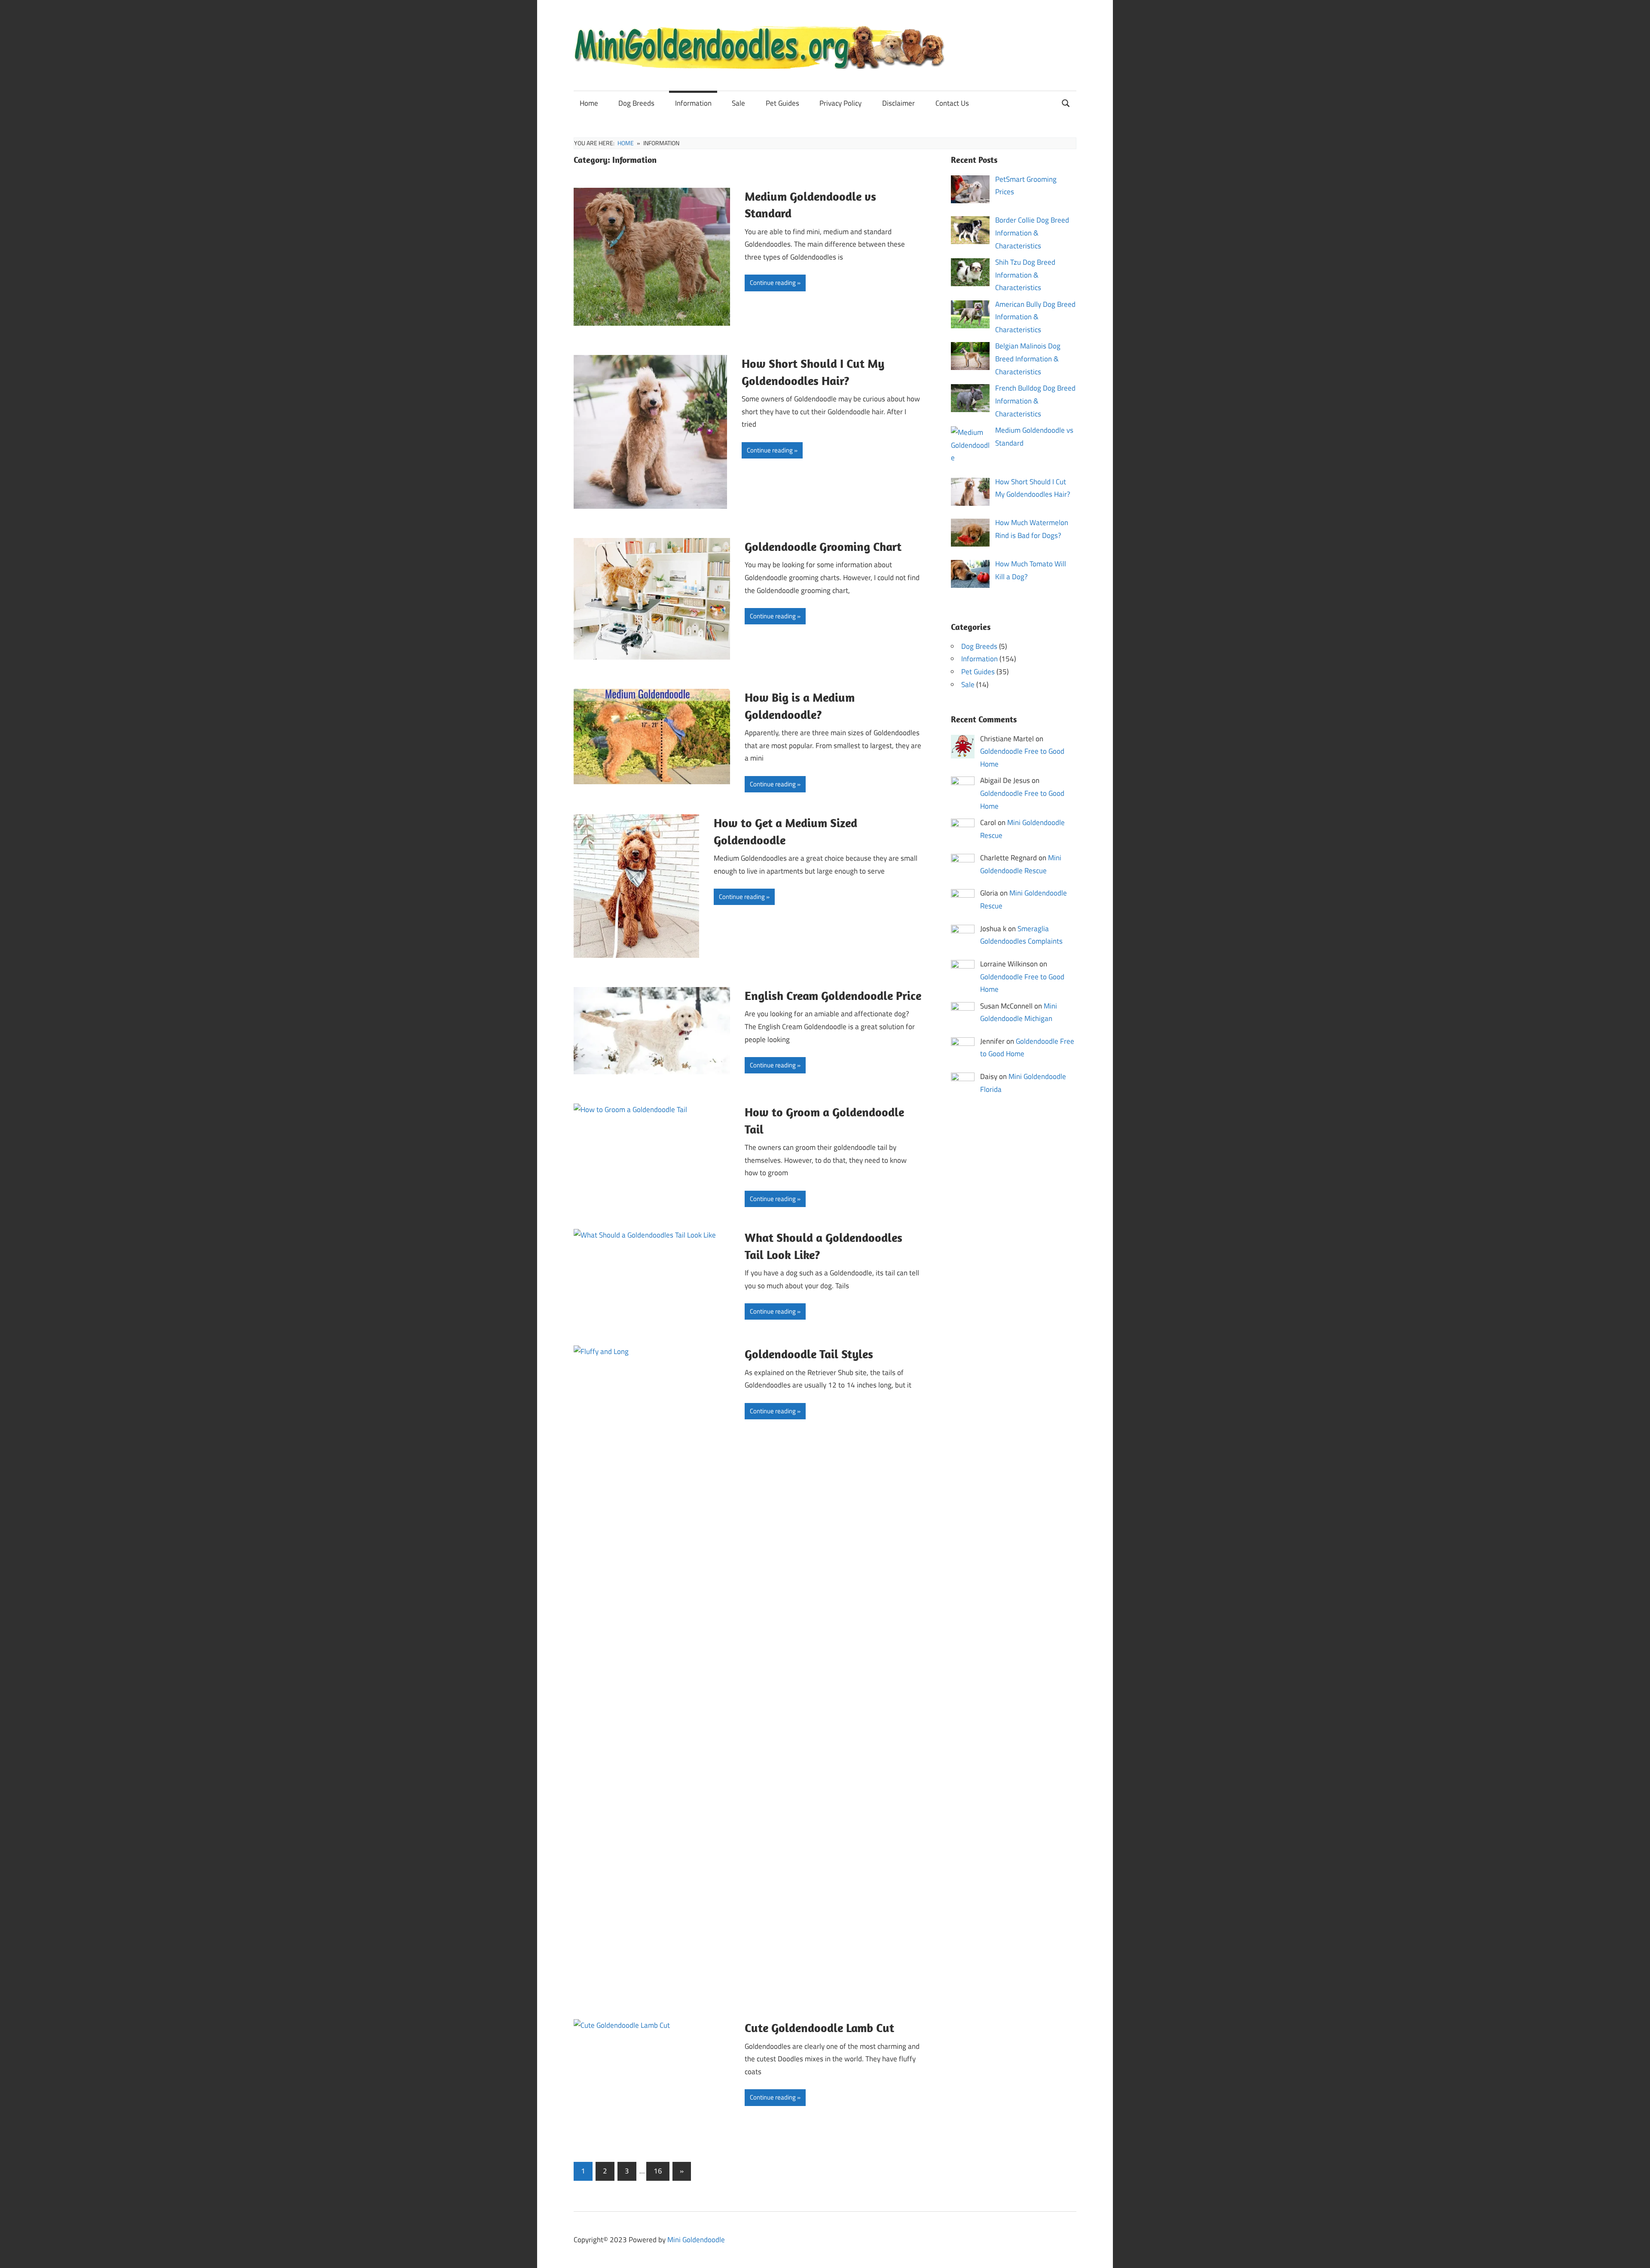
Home (589, 103)
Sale (738, 103)
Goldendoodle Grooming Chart (823, 546)
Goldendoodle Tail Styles (809, 1354)
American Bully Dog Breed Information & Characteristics (1035, 317)
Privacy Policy (840, 103)
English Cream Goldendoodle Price (833, 995)
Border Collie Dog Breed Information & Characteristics (1032, 233)
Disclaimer (898, 103)
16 (658, 2171)
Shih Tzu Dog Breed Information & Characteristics (1025, 275)
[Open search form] (1066, 102)
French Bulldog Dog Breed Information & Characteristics (1035, 401)
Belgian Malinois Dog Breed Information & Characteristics (1028, 359)
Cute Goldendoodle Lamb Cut (819, 2028)
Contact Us (952, 103)
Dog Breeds (636, 103)
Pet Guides (782, 103)
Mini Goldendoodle (696, 2240)
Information (693, 103)
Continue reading (773, 283)
